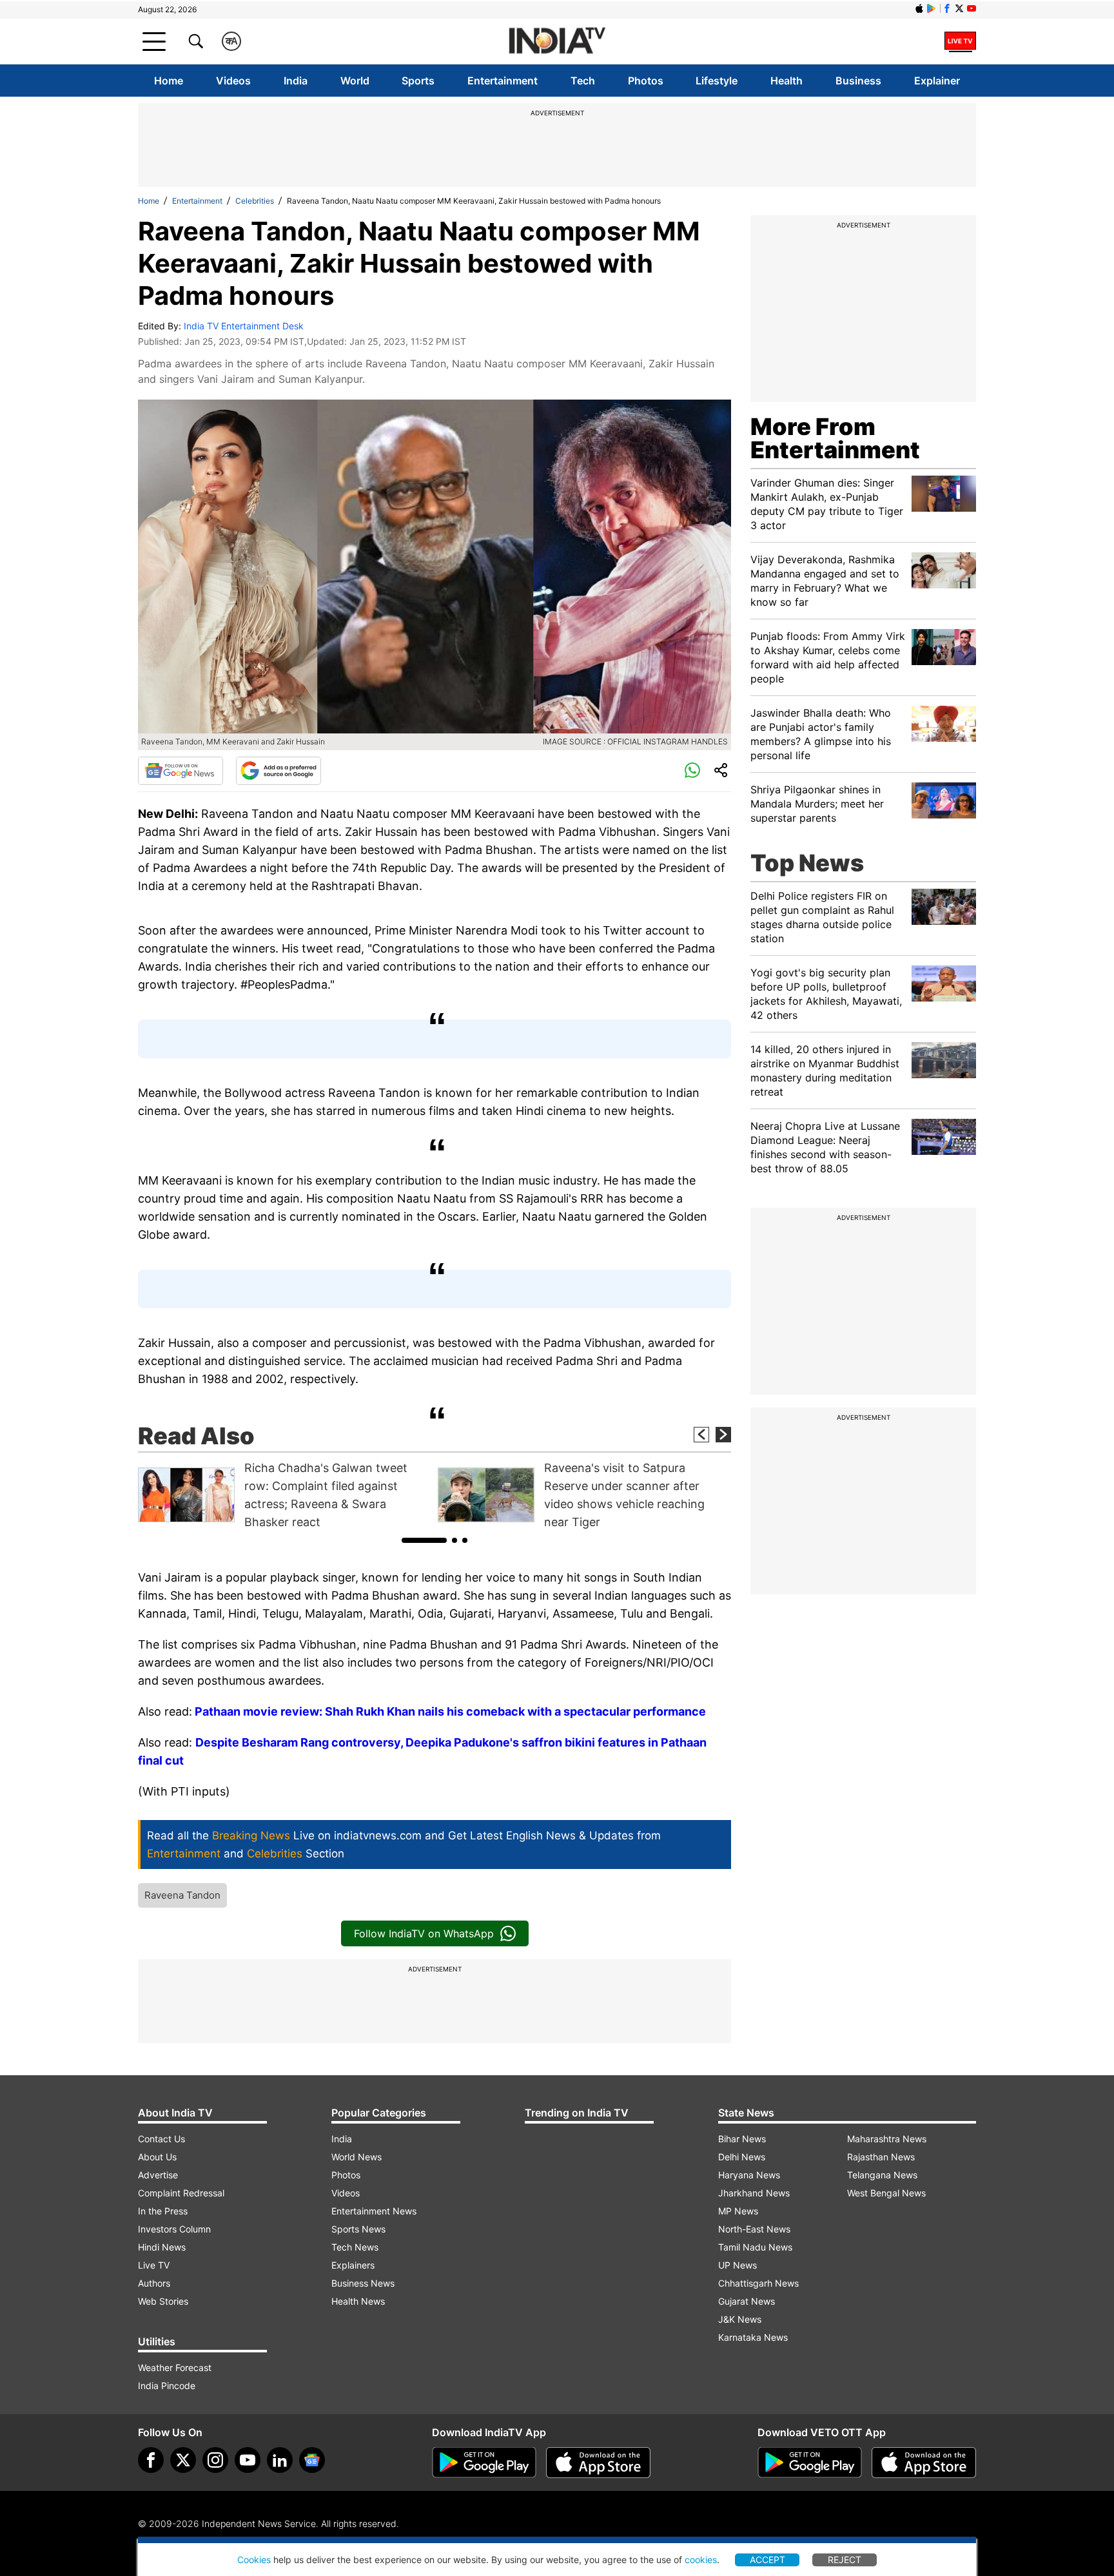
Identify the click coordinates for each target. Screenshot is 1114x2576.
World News (357, 2157)
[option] (285, 1495)
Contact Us (161, 2139)
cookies (701, 2560)
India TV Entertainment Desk (244, 326)
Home (169, 81)
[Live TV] (960, 41)
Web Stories (163, 2301)
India (296, 81)
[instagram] (215, 2460)
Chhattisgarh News (758, 2283)
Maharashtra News (887, 2139)
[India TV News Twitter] (959, 8)
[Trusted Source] (278, 771)
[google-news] (312, 2460)
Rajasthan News (881, 2157)
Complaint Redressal (181, 2193)
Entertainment (503, 81)
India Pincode (167, 2386)
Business (858, 81)
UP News (738, 2265)
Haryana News (749, 2175)
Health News (358, 2301)
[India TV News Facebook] (947, 8)
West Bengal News (886, 2193)
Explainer (937, 81)
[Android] (932, 8)
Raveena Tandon (182, 1895)
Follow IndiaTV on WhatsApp (424, 1933)
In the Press (163, 2211)
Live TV (154, 2265)
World (355, 81)
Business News (363, 2283)
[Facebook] (151, 2460)
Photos (646, 81)
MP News (738, 2211)
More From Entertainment (835, 438)
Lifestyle (717, 81)
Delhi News (742, 2157)
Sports (418, 81)
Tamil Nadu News (755, 2247)
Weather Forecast (175, 2368)
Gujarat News (747, 2301)
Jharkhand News (754, 2193)
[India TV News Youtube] (972, 8)
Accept (767, 2560)
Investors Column (174, 2229)
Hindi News (162, 2247)
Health (787, 81)
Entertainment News (374, 2211)
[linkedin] (280, 2460)
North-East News (754, 2229)
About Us (157, 2157)
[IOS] (919, 8)
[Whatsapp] (692, 771)
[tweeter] (183, 2460)
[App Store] (598, 2463)
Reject (845, 2560)
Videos (233, 81)
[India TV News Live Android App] (484, 2463)
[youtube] (248, 2460)
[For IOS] (924, 2463)
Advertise (158, 2175)
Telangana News (882, 2175)
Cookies (254, 2560)
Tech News (355, 2247)
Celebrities (255, 201)
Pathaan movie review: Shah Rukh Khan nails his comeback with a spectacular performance (450, 1711)
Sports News (358, 2229)
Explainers (353, 2265)
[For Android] (810, 2463)
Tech (583, 81)
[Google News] (181, 771)
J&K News (740, 2319)
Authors (154, 2283)
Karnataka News (753, 2337)
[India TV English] (557, 42)
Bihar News (742, 2139)
